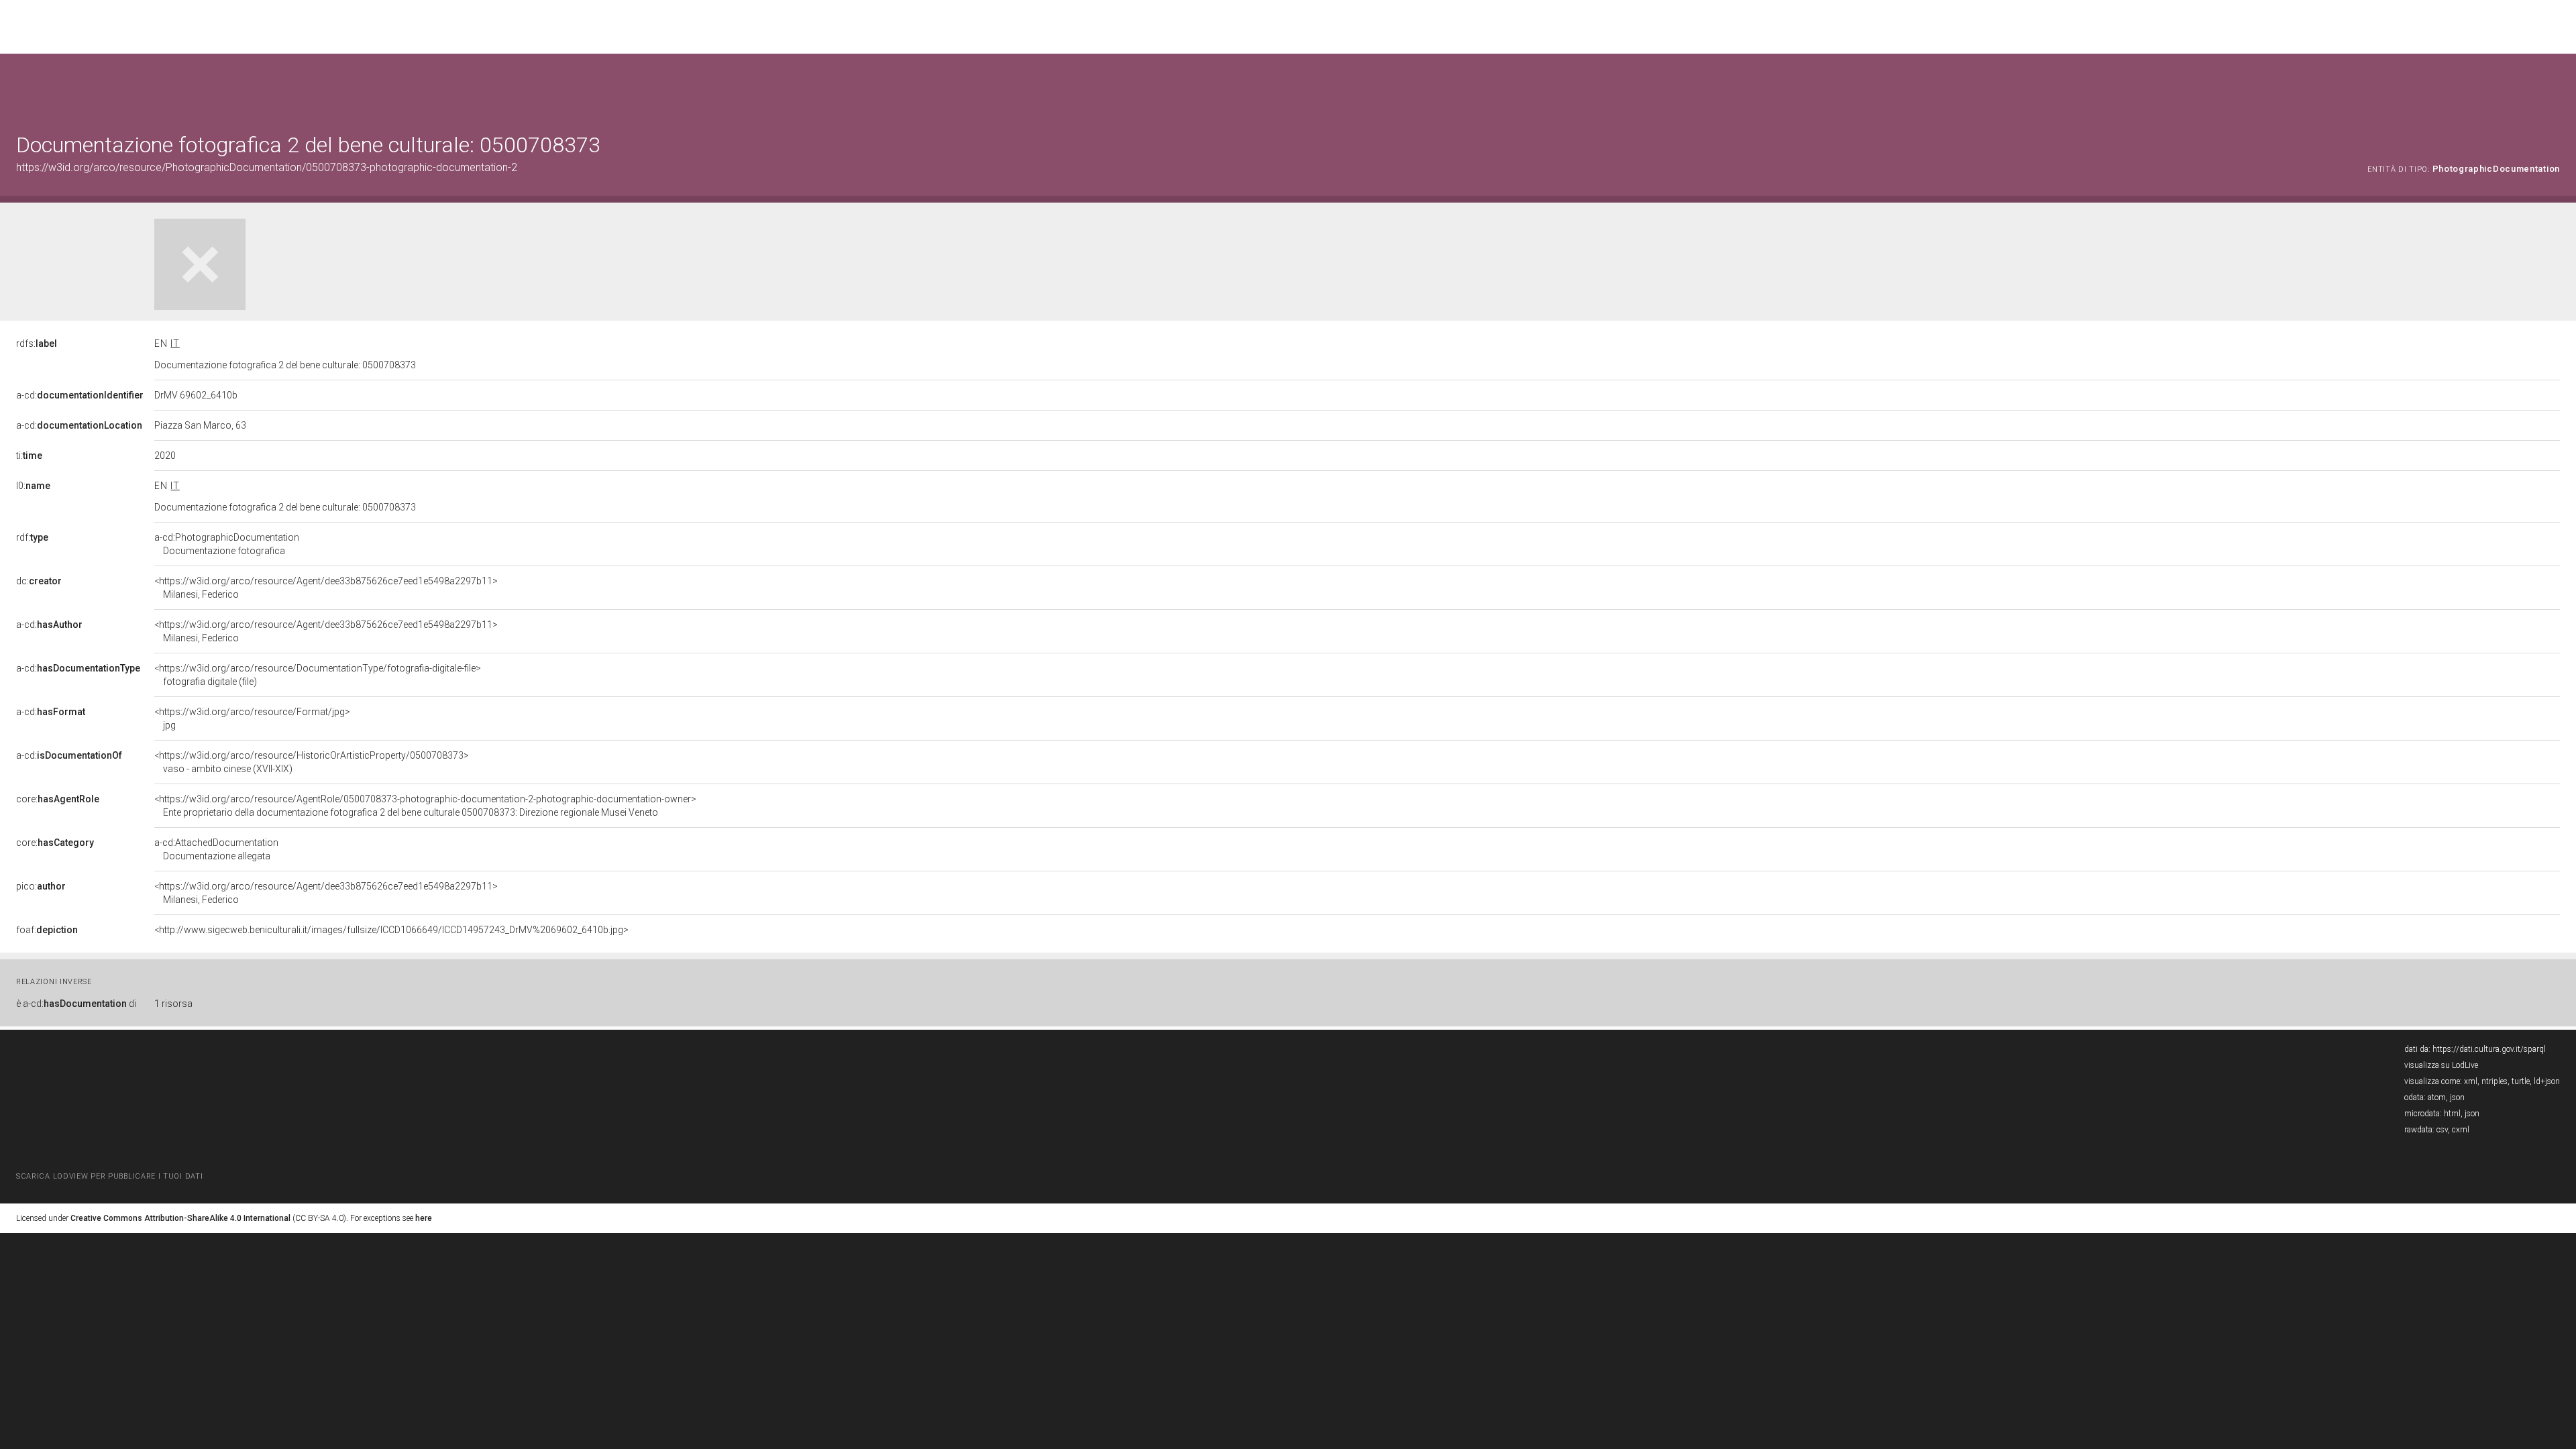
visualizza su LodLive (2441, 1065)
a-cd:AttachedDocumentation (216, 849)
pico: (41, 886)
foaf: (47, 930)
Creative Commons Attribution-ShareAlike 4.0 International (180, 1218)
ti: (29, 455)
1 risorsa (173, 1004)
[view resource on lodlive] (2554, 87)
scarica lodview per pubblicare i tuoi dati (109, 1176)
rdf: (32, 537)
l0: (33, 486)
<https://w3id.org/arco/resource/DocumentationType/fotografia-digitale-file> (318, 675)
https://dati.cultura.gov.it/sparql (2489, 1049)
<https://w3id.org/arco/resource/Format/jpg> (252, 718)
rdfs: (37, 343)
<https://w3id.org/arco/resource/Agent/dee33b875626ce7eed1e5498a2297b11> (326, 588)
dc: (39, 581)
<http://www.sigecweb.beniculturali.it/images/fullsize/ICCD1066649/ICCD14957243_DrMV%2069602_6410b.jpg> (391, 930)
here (424, 1218)
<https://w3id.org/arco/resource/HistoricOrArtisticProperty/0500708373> (312, 762)
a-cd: (80, 395)
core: (58, 799)
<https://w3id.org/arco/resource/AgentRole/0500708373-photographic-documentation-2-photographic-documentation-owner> (425, 806)
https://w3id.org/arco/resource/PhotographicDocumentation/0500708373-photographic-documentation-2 (267, 167)
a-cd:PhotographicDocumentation (227, 544)
